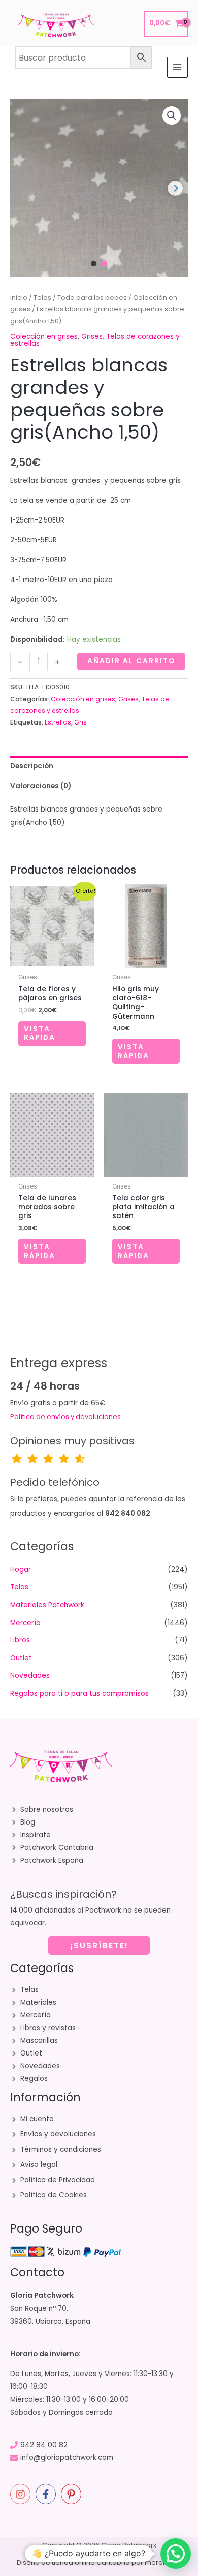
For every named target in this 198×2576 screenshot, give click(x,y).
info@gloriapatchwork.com (67, 2458)
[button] (172, 115)
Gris (80, 722)
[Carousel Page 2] (104, 263)
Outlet (21, 1658)
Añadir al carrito (131, 661)
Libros (20, 1640)
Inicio (19, 297)
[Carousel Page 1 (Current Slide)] (94, 263)
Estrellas (58, 722)
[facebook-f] (47, 2494)
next (175, 188)
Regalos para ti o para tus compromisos (79, 1694)
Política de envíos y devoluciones (65, 1417)
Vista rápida (40, 1034)
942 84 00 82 (44, 2445)
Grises (92, 337)
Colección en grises (44, 337)
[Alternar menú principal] (177, 67)
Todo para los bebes (92, 297)
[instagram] (22, 2494)
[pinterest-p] (73, 2494)
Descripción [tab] (32, 766)
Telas (42, 297)
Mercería (25, 1623)
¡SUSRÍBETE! (99, 1945)
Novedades (30, 1676)
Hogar (21, 1569)
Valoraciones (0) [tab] (41, 786)
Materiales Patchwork (47, 1605)
